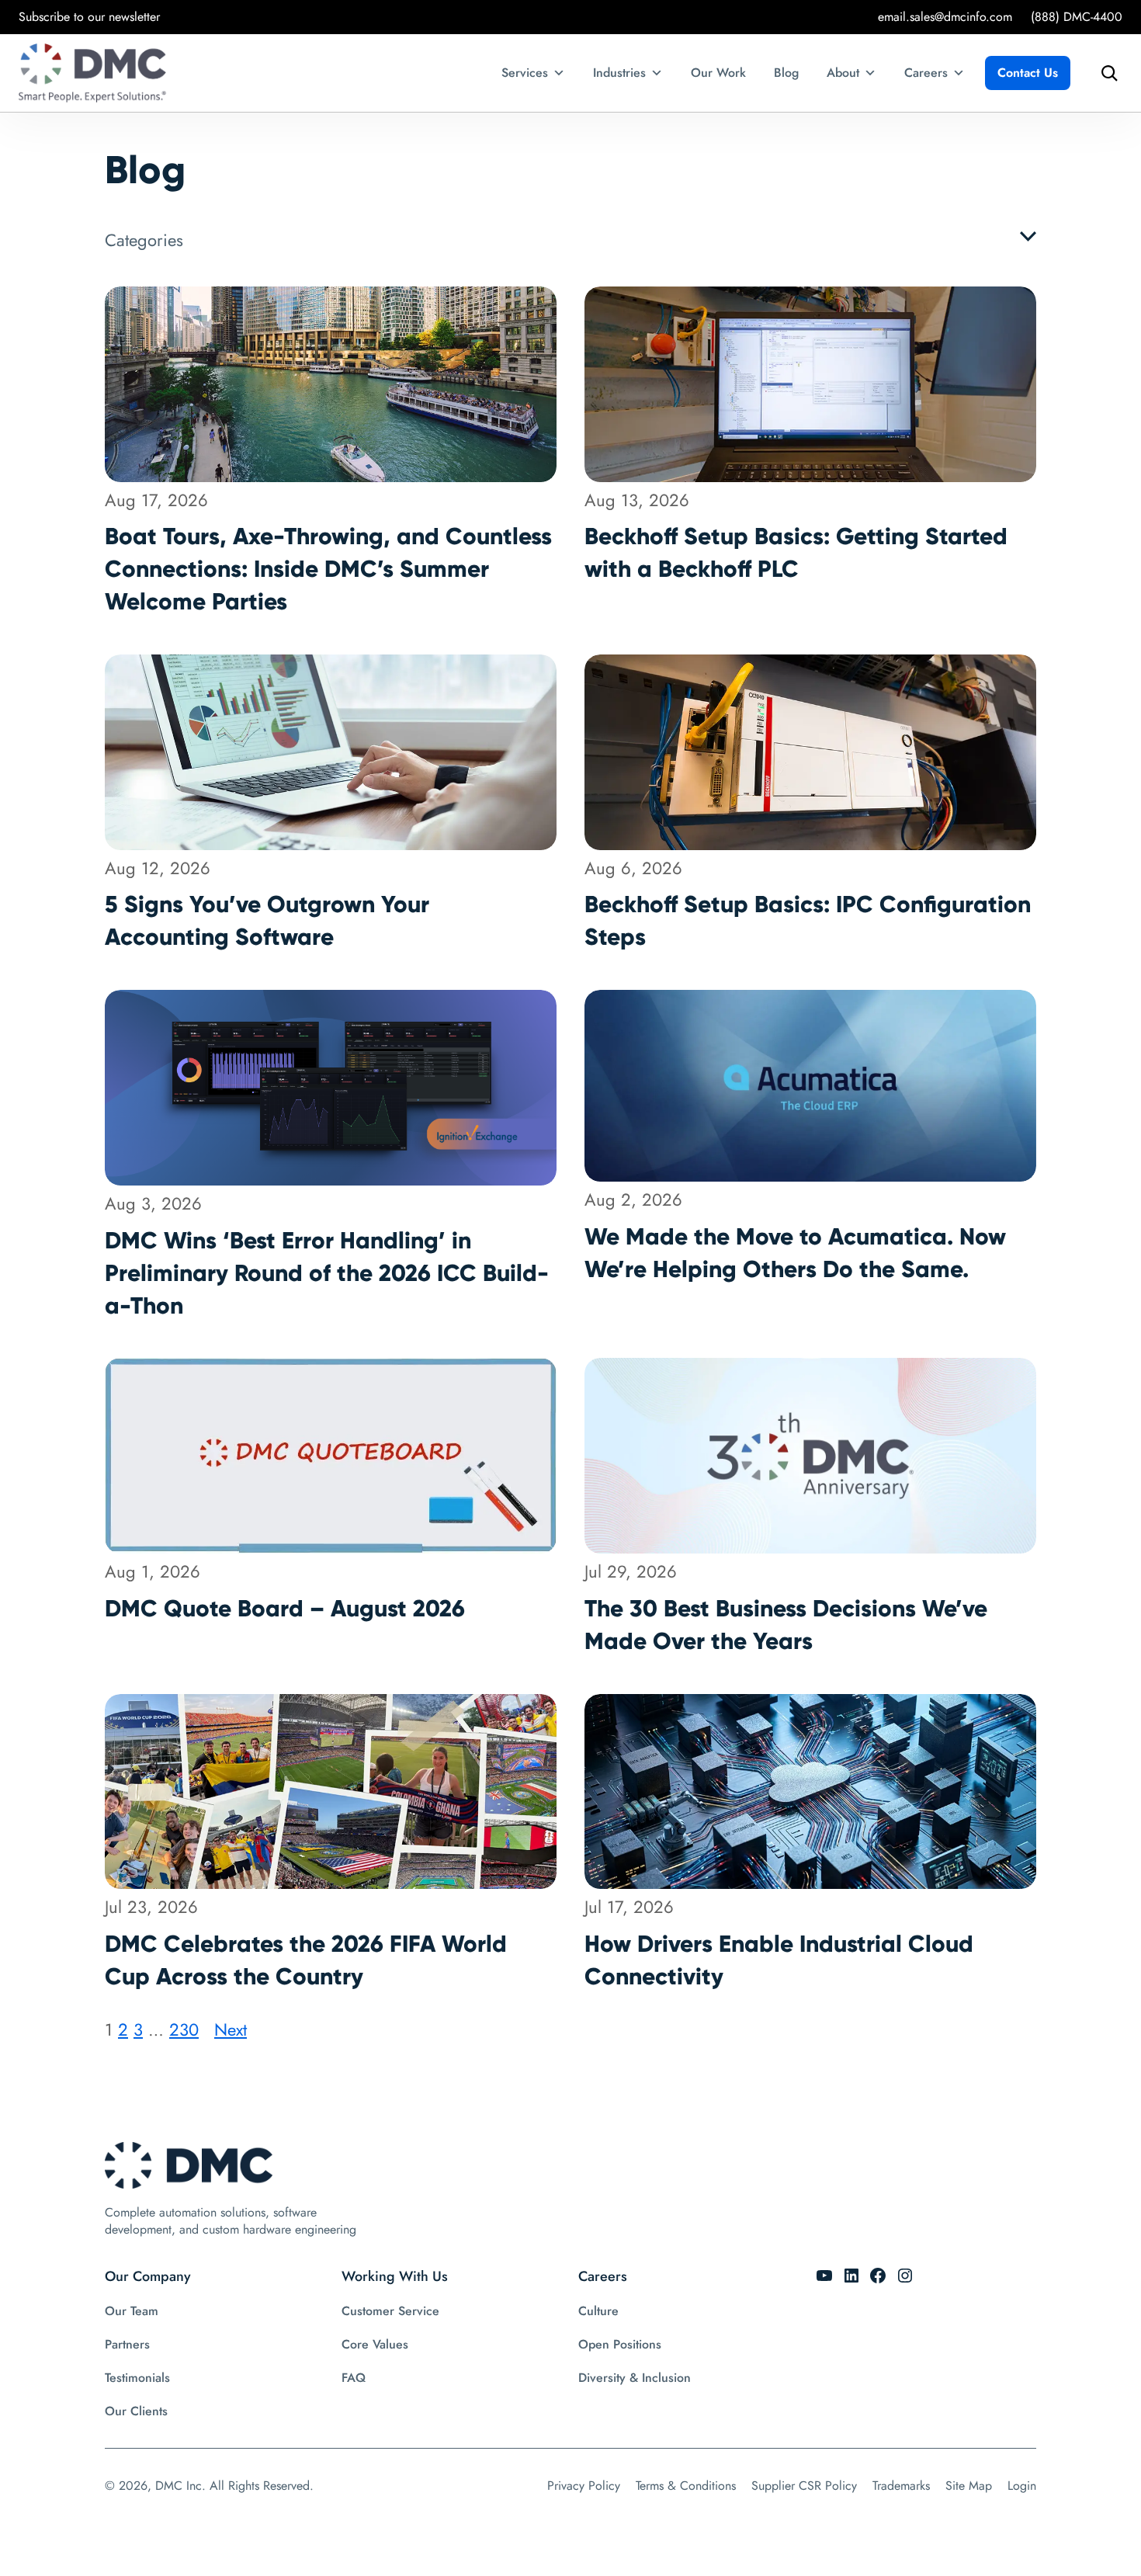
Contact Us (1028, 73)
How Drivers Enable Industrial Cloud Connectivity (779, 1960)
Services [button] (525, 73)
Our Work (718, 73)
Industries (619, 73)
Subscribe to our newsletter (89, 17)
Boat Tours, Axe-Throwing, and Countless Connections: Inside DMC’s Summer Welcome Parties (328, 569)
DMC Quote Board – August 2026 (285, 1608)
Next (231, 2029)
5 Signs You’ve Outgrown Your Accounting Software (267, 920)
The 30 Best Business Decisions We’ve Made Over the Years (786, 1625)
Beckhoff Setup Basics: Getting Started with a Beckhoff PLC (796, 552)
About (843, 73)
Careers (926, 73)
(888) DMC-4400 (1077, 17)
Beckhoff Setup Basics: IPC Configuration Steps (808, 920)
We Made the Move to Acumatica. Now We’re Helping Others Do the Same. (795, 1253)
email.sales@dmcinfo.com (945, 17)
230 (184, 2029)
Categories (144, 240)
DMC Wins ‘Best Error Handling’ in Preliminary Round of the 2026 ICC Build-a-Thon (327, 1273)
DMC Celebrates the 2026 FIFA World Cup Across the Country (306, 1960)
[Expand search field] (1105, 73)
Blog (786, 73)
